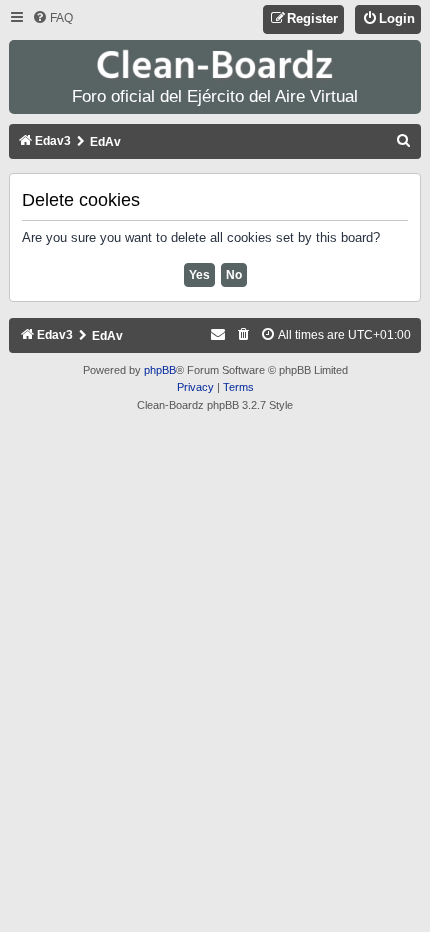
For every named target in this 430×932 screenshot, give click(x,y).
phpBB (160, 370)
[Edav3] (215, 65)
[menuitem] (52, 18)
